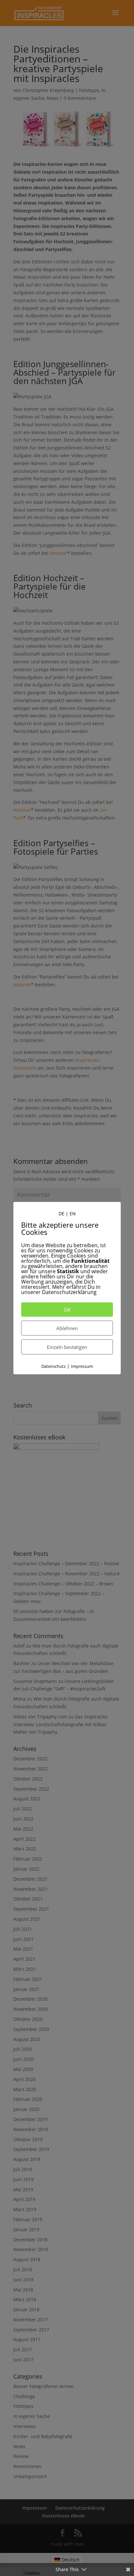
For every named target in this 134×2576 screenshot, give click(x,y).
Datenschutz (54, 1366)
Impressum (82, 1366)
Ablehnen (67, 1328)
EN (73, 1213)
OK (67, 1310)
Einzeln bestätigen (67, 1347)
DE (61, 1213)
